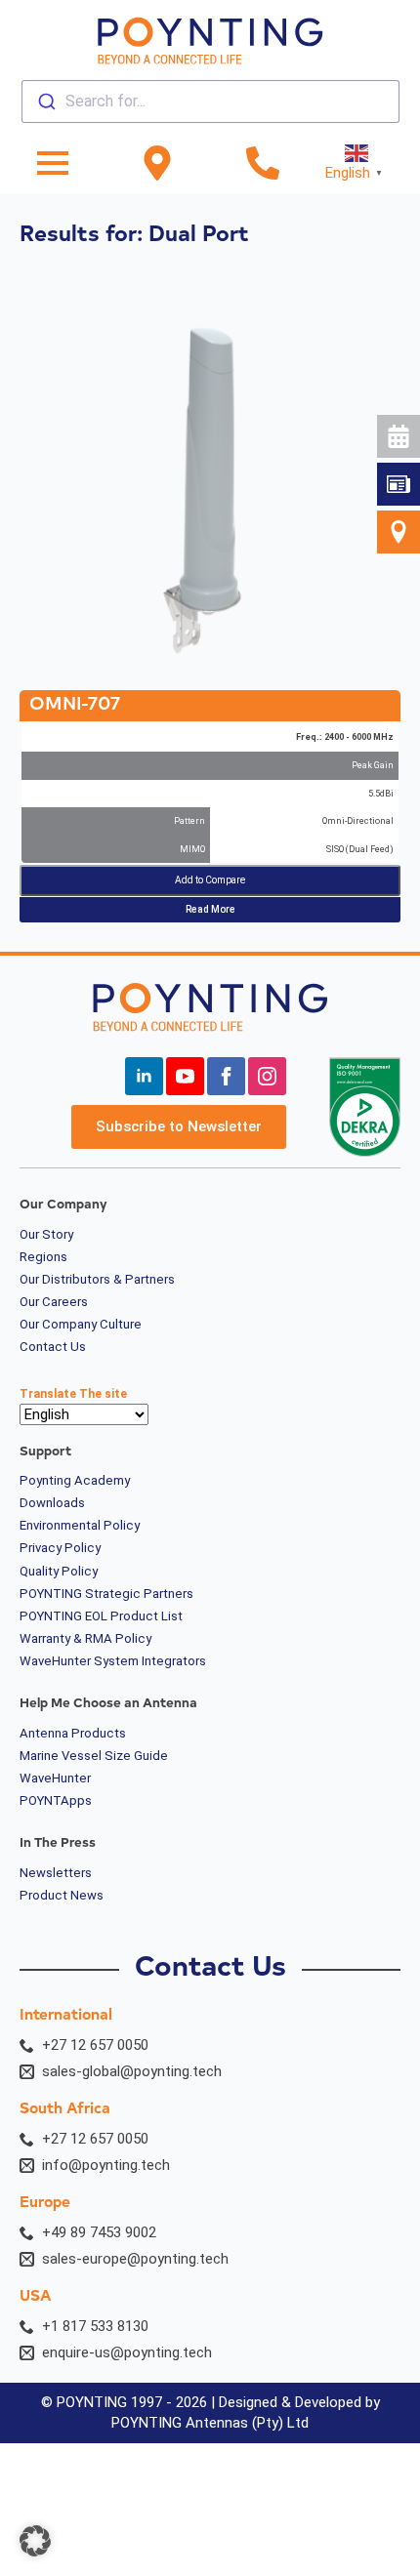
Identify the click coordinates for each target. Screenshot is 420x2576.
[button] (35, 2541)
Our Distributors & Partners (97, 1280)
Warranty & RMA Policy (85, 1639)
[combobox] (210, 102)
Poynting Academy (75, 1481)
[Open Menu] (53, 163)
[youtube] (185, 1076)
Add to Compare (210, 880)
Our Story (46, 1235)
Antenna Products (73, 1734)
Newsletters (56, 1873)
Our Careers (54, 1302)
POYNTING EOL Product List (101, 1616)
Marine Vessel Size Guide (94, 1756)
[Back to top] (388, 728)
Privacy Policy (60, 1548)
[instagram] (267, 1076)
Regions (43, 1257)
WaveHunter (55, 1779)
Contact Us (53, 1347)
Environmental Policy (80, 1526)
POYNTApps (56, 1801)
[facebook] (226, 1076)
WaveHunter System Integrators (113, 1661)
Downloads (52, 1503)
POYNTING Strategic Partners (106, 1594)
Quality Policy (59, 1572)
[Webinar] (399, 436)
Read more (210, 909)
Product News (62, 1896)
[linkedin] (144, 1076)
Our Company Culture (81, 1325)
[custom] (399, 484)
